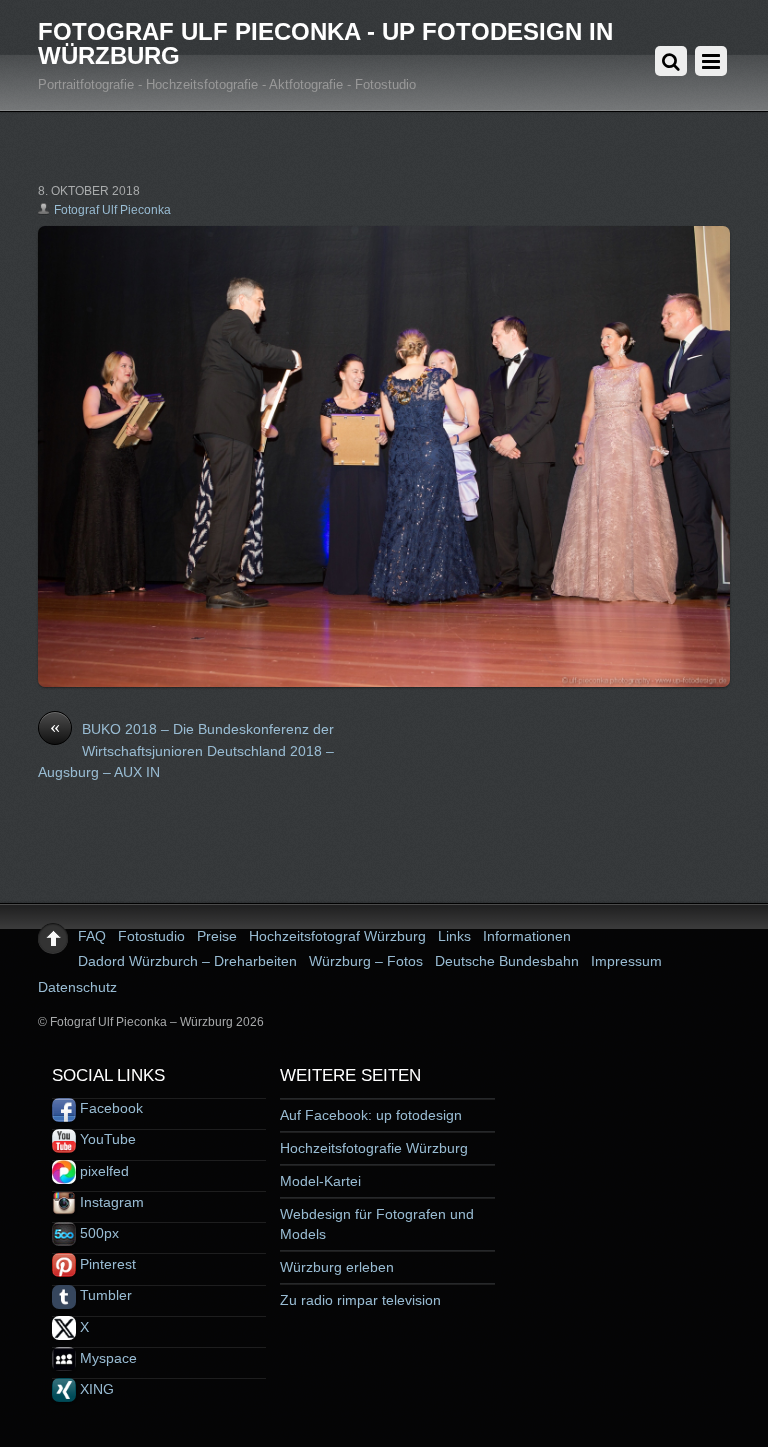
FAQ (92, 936)
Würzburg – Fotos (366, 961)
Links (454, 936)
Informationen (527, 936)
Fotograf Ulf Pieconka (112, 210)
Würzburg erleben (337, 1267)
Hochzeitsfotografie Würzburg (374, 1148)
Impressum (626, 961)
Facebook (109, 1108)
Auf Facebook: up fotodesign (371, 1115)
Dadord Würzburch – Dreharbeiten (187, 961)
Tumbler (104, 1295)
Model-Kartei (320, 1181)
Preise (217, 936)
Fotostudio (151, 936)
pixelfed (102, 1171)
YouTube (106, 1139)
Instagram (110, 1202)
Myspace (106, 1358)
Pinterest (106, 1264)
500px (97, 1233)
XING (95, 1389)
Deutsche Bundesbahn (507, 961)
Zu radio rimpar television (360, 1300)
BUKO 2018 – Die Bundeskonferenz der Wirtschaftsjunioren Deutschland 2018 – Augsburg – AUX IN (186, 749)
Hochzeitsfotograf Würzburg (337, 936)
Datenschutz (77, 987)
